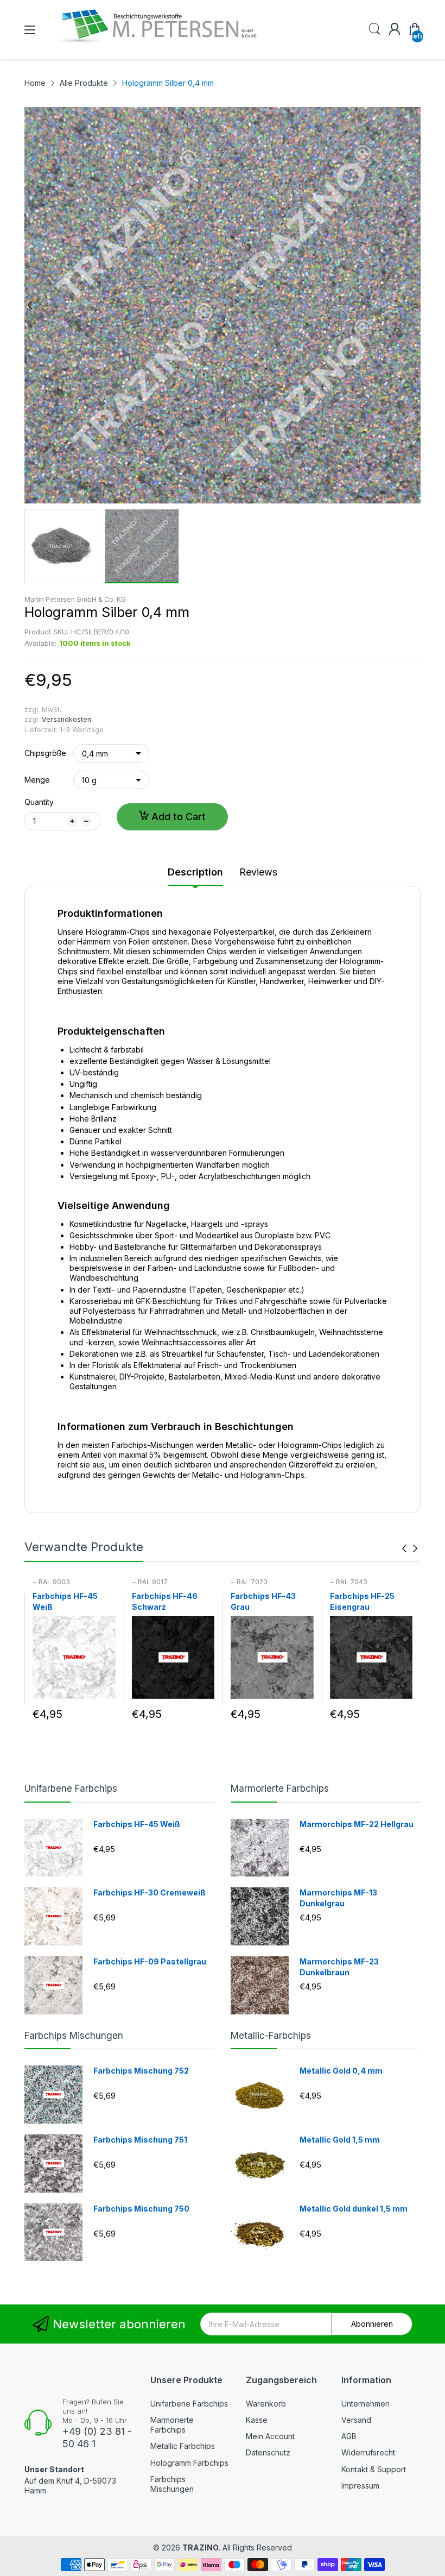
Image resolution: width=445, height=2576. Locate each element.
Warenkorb (266, 2404)
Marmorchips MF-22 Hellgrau (357, 1824)
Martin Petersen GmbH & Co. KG (75, 599)
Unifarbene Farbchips (71, 1788)
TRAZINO (201, 2547)
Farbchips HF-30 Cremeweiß (150, 1892)
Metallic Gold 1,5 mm (340, 2140)
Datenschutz (268, 2452)
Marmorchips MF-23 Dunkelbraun (339, 1967)
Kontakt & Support (374, 2469)
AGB (349, 2436)
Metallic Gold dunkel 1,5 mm (354, 2209)
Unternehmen (365, 2404)
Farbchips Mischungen (74, 2036)
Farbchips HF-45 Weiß (65, 1601)
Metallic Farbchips (183, 2446)
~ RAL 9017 (150, 1582)
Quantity (39, 802)
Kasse (257, 2420)
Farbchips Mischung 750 (141, 2209)
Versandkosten (66, 719)
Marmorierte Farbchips (280, 1788)
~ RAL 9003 (51, 1582)
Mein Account (270, 2436)
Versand (356, 2420)
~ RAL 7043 (349, 1582)
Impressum (360, 2486)
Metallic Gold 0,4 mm (341, 2071)
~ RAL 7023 (249, 1582)
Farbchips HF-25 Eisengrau (362, 1601)
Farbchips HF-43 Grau (263, 1601)
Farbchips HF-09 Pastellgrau (150, 1961)
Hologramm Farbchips (189, 2463)
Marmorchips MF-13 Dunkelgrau (338, 1898)
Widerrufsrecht (368, 2452)
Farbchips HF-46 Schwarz (165, 1601)
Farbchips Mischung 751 (140, 2140)
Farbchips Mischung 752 (141, 2071)
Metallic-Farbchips (271, 2036)
